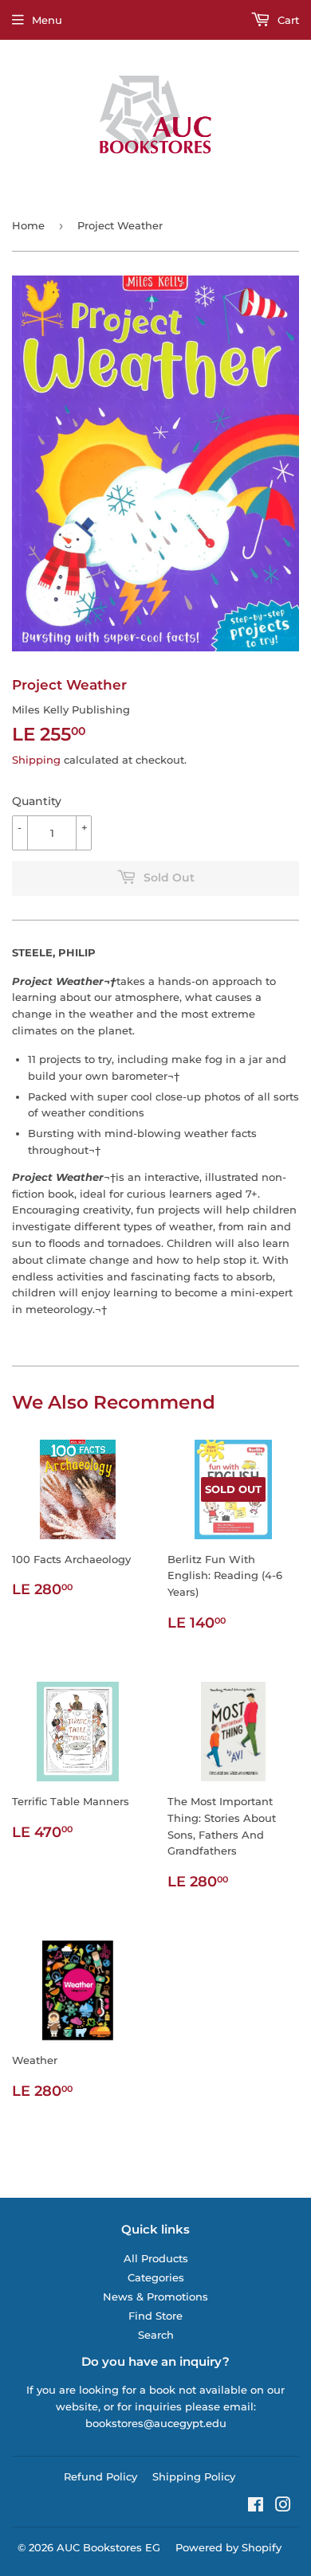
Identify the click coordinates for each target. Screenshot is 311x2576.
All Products (156, 2258)
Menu (47, 20)
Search (156, 2335)
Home (28, 225)
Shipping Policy (194, 2476)
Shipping (36, 760)
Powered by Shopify (228, 2547)
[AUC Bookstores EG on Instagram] (283, 2507)
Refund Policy (100, 2476)
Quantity (37, 801)
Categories (156, 2277)
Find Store (155, 2316)
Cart (287, 20)
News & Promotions (155, 2297)
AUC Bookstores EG (108, 2547)
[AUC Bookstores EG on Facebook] (256, 2507)
